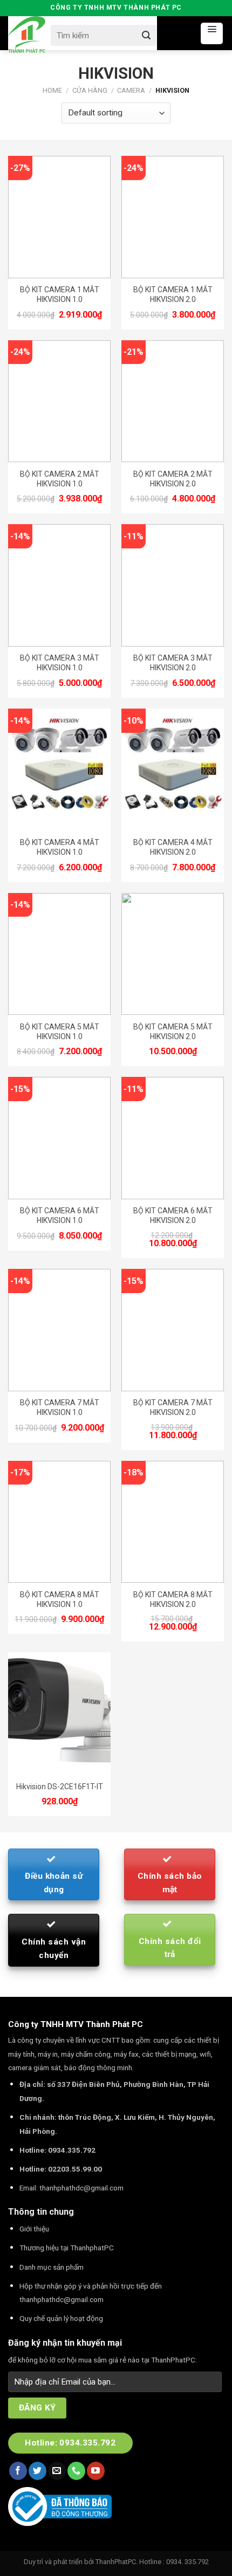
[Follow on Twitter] (37, 2471)
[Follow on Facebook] (18, 2471)
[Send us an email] (57, 2471)
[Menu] (212, 33)
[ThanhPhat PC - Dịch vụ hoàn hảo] (27, 35)
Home (52, 90)
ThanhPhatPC (116, 2562)
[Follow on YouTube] (96, 2471)
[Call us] (76, 2471)
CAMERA (131, 90)
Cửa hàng (90, 90)
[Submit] (146, 35)
